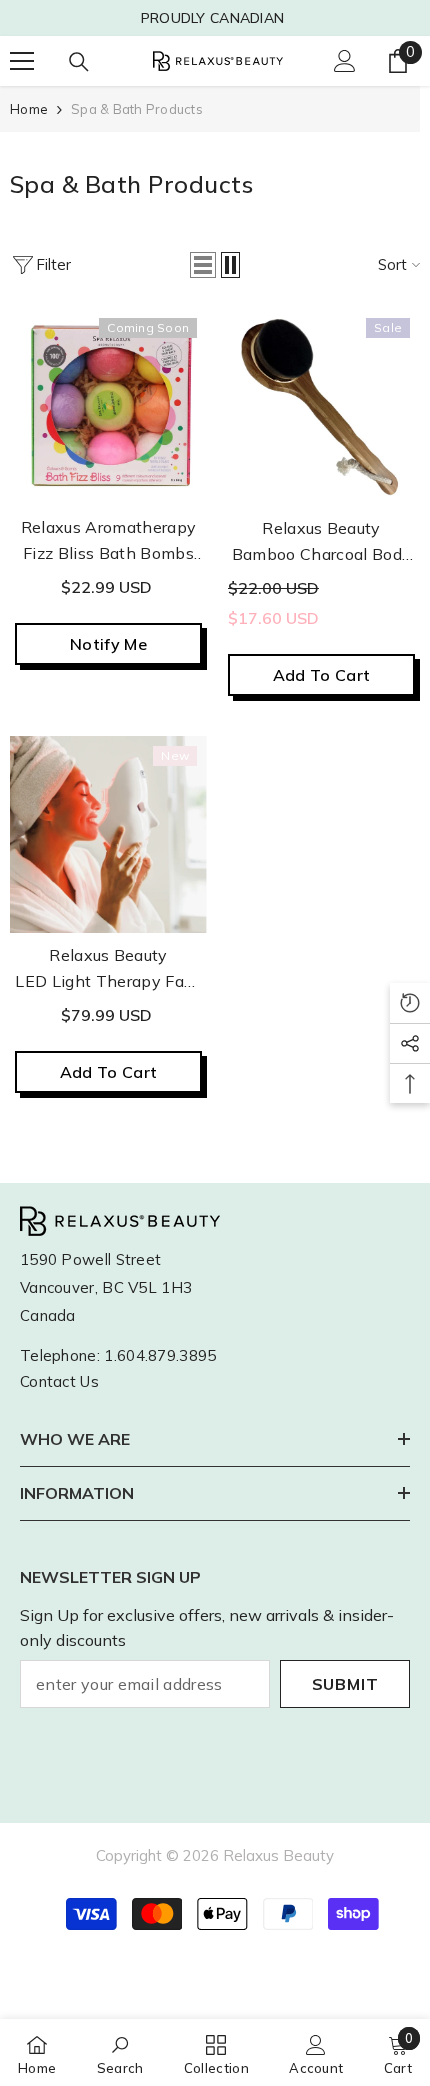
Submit (345, 1684)
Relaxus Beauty (321, 528)
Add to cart (322, 675)
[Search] (79, 62)
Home (29, 109)
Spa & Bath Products (137, 109)
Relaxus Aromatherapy (108, 527)
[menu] (22, 61)
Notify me (108, 644)
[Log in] (345, 61)
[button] (203, 265)
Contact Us (59, 1381)
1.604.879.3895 (160, 1355)
